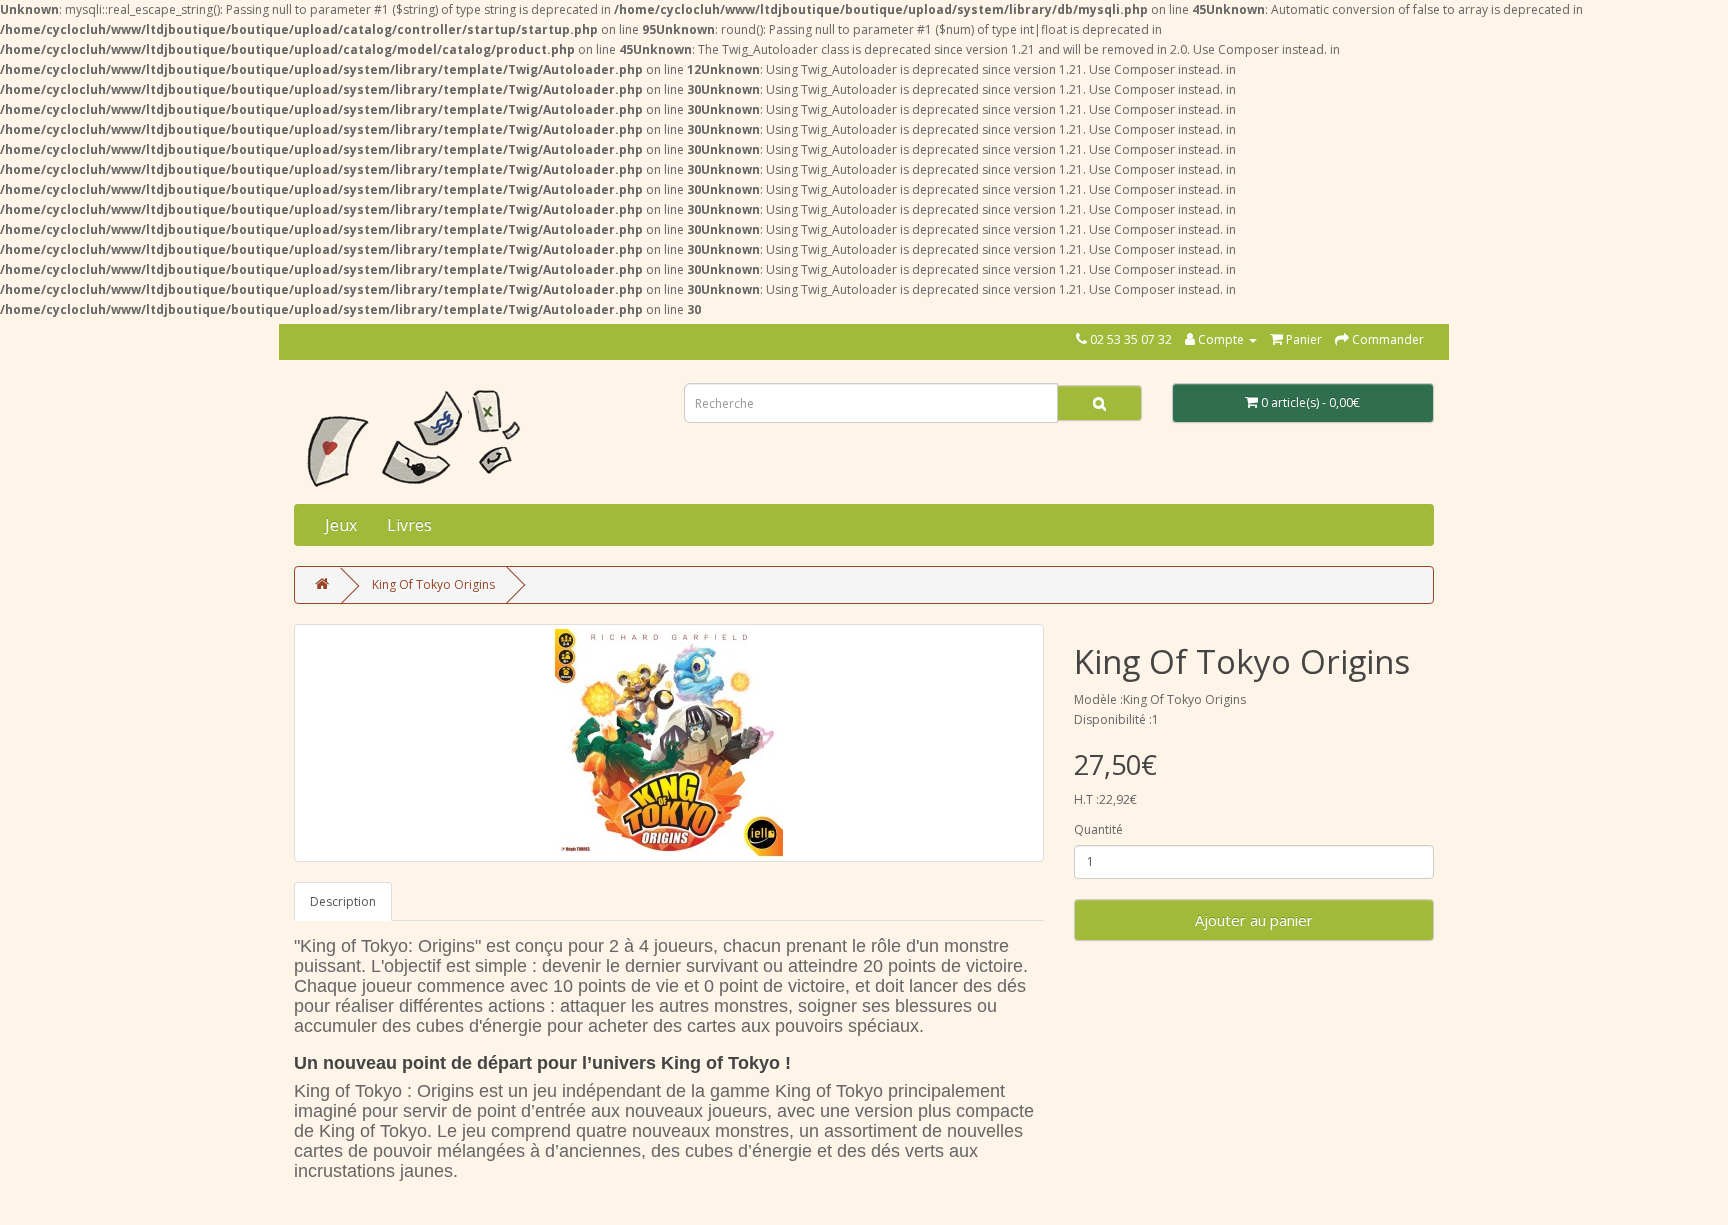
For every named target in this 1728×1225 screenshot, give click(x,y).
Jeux (341, 525)
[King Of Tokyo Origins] (669, 743)
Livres (409, 525)
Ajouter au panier (1254, 920)
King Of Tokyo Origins (433, 584)
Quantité (1098, 829)
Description (343, 901)
